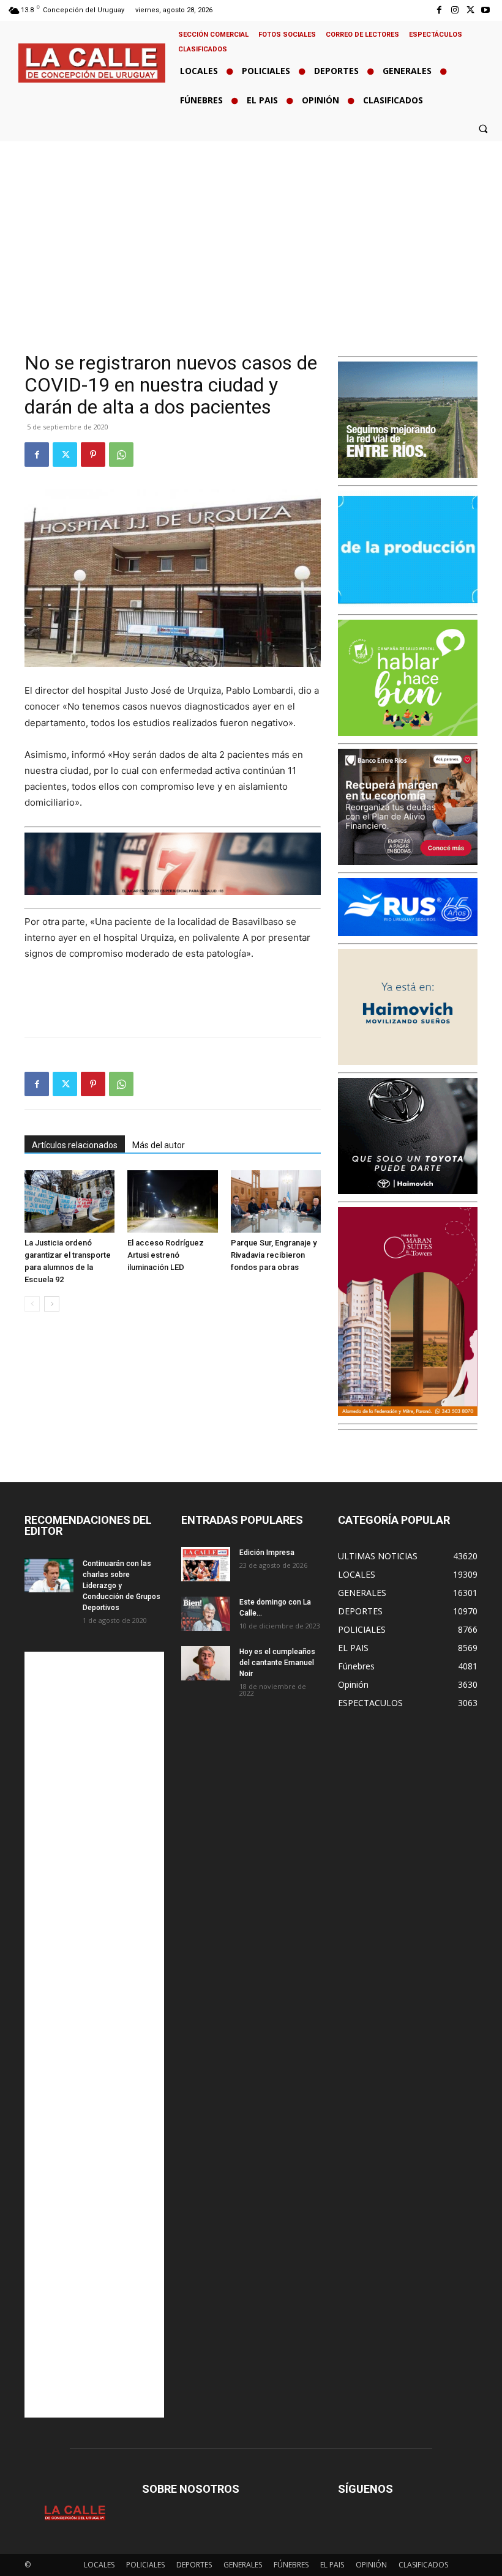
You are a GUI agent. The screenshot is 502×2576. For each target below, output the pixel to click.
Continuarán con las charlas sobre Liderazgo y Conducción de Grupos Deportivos (122, 1586)
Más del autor (159, 1145)
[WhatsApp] (121, 455)
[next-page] (52, 1304)
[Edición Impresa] (206, 1564)
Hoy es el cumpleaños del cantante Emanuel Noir (277, 1663)
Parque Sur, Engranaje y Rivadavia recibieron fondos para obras (274, 1255)
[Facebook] (439, 10)
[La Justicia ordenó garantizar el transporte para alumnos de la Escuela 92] (69, 1201)
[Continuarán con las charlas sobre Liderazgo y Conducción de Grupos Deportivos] (49, 1575)
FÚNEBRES (291, 2565)
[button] (483, 128)
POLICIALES (145, 2565)
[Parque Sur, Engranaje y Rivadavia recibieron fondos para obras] (276, 1201)
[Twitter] (470, 10)
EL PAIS (332, 2565)
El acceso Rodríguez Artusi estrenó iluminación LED (166, 1255)
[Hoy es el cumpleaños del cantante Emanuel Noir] (206, 1663)
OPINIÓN (371, 2565)
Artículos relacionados (75, 1145)
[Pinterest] (93, 455)
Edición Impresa (267, 1553)
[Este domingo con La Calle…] (206, 1614)
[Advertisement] (251, 233)
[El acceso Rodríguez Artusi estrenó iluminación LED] (172, 1201)
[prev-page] (32, 1304)
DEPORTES (194, 2565)
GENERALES (243, 2565)
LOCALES (99, 2565)
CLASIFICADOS (423, 2565)
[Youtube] (486, 10)
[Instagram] (455, 10)
